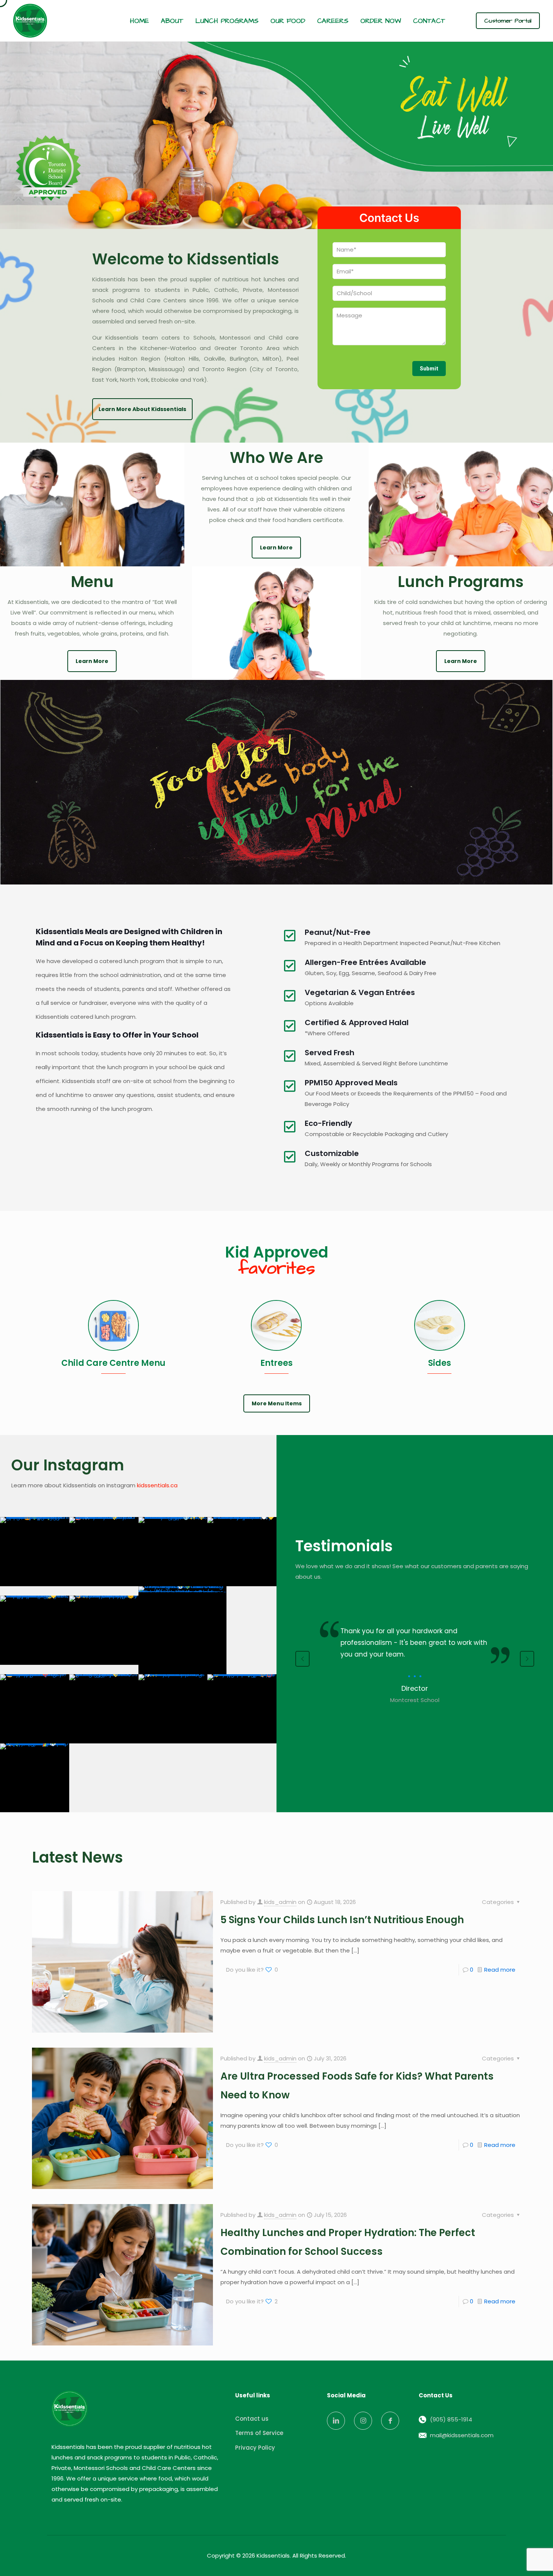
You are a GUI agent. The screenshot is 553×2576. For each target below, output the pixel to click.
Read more (500, 1970)
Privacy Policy (255, 2448)
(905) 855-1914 (451, 2419)
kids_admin (280, 1902)
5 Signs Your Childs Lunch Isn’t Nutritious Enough (342, 1920)
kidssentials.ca (157, 1485)
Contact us (252, 2419)
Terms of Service (259, 2433)
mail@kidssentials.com (462, 2435)
